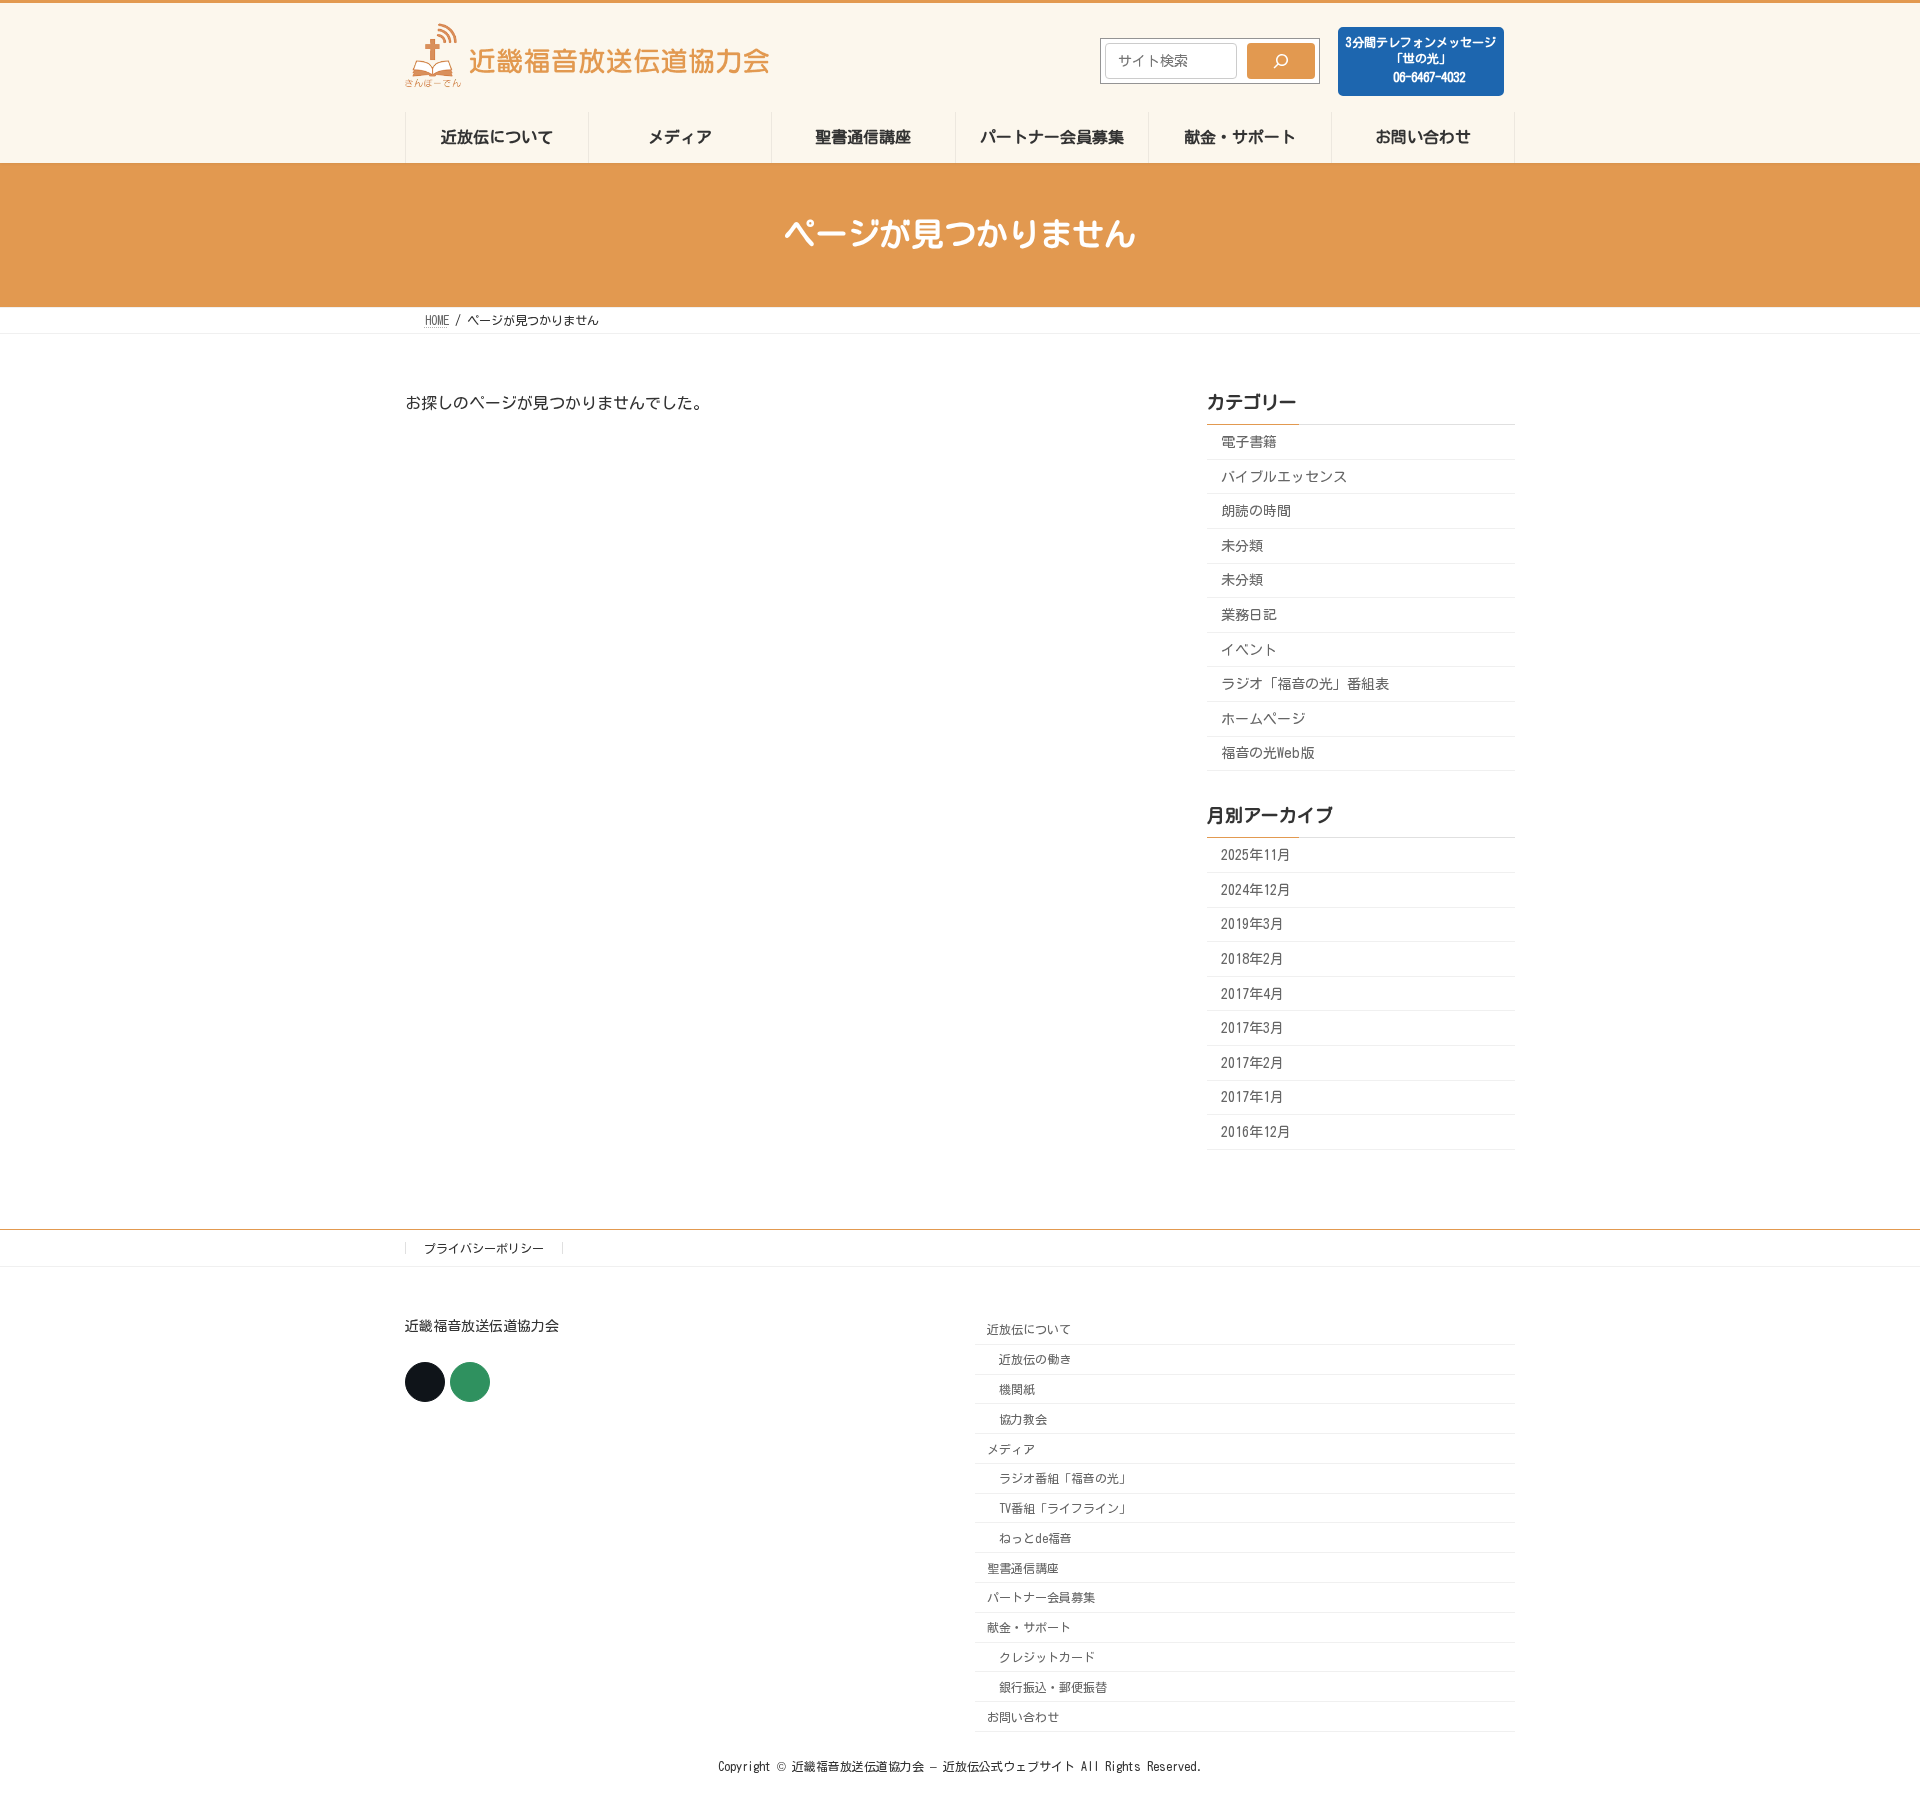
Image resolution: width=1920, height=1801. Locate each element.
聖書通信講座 (1023, 1568)
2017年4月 (1252, 993)
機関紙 (1017, 1389)
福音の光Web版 (1267, 753)
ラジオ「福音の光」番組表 (1305, 684)
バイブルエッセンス (1284, 476)
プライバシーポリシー (484, 1248)
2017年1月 (1252, 1097)
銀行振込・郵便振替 (1053, 1687)
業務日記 (1249, 615)
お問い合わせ (1023, 1717)
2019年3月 (1252, 924)
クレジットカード (1047, 1657)
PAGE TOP (1858, 1725)
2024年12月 (1256, 889)
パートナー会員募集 (1041, 1598)
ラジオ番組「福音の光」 (1065, 1479)
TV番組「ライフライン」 (1065, 1508)
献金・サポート (1029, 1628)
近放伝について (1029, 1330)
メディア (1011, 1449)
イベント (1249, 649)
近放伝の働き (1035, 1359)
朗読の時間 (1256, 511)
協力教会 (1023, 1419)
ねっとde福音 (1035, 1538)
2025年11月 (1256, 855)
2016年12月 (1256, 1132)
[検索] (1281, 61)
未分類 (1242, 545)
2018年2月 (1252, 959)
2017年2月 (1252, 1062)
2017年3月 (1252, 1028)
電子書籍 (1249, 442)
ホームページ (1263, 718)
